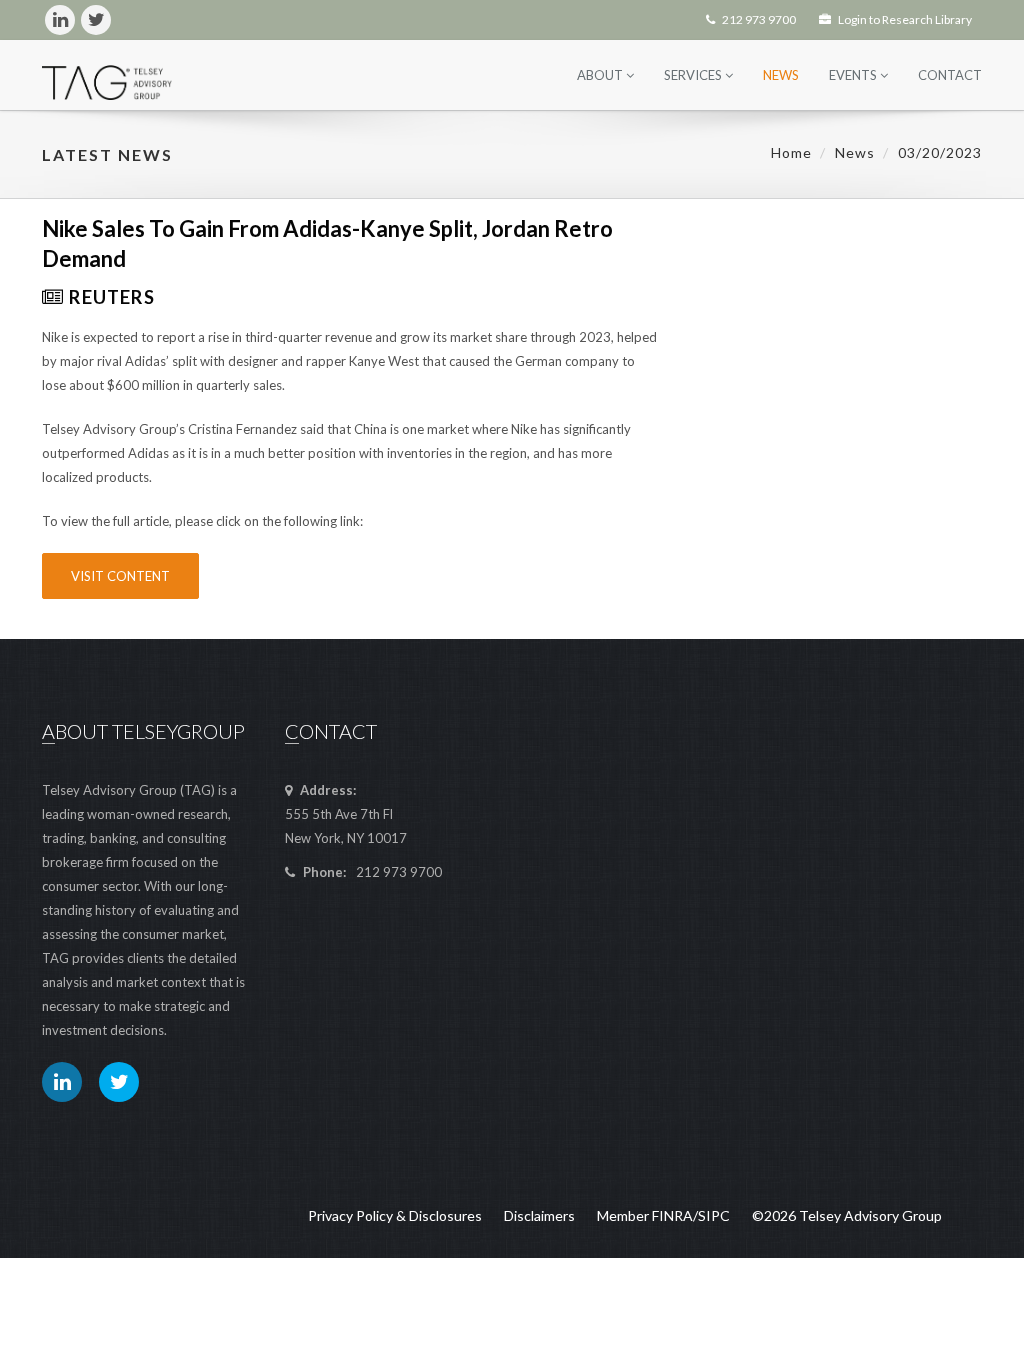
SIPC (714, 1215)
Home (791, 152)
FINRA (672, 1215)
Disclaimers (539, 1215)
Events (854, 75)
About (601, 75)
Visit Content (120, 576)
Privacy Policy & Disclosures (395, 1215)
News (781, 75)
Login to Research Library (904, 19)
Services (694, 75)
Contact (950, 75)
